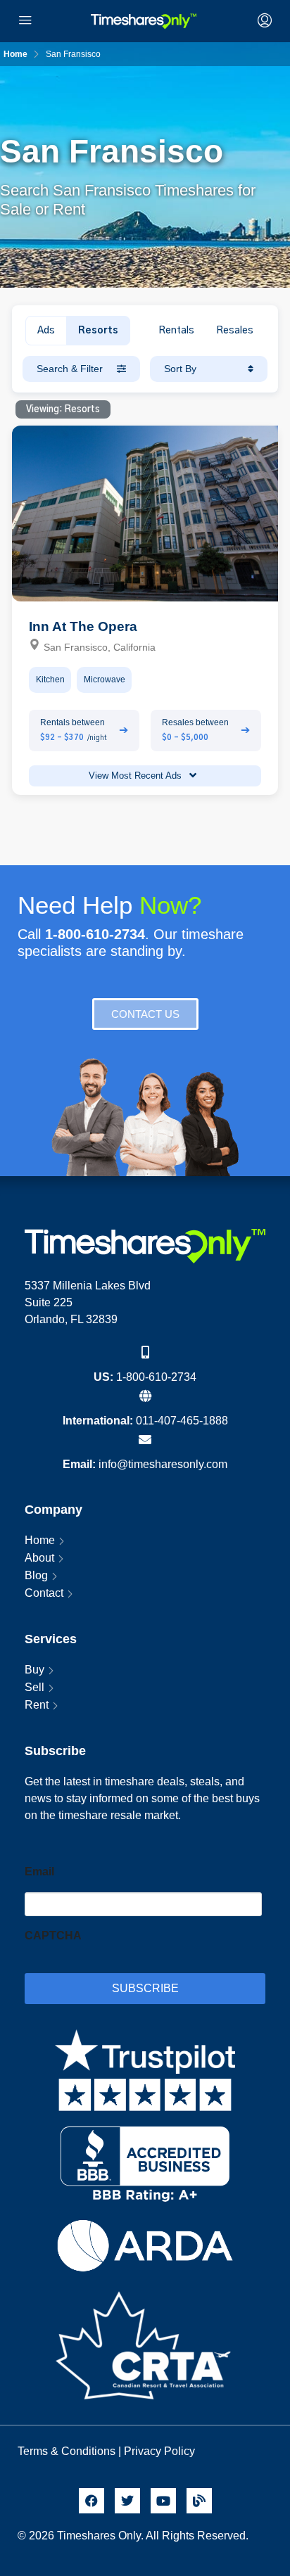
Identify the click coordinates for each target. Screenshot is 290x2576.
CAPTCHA (53, 1936)
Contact (44, 1593)
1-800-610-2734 (156, 1377)
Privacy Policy (161, 2451)
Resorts (98, 331)
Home (40, 1540)
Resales (235, 331)
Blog (36, 1575)
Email (39, 1872)
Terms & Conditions (67, 2451)
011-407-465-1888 (182, 1421)
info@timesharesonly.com (163, 1464)
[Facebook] (92, 2501)
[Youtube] (163, 2501)
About (39, 1558)
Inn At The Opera (83, 626)
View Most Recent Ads (137, 776)
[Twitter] (127, 2501)
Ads (46, 331)
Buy (34, 1670)
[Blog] (199, 2501)
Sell (34, 1687)
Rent (37, 1705)
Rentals (176, 331)
